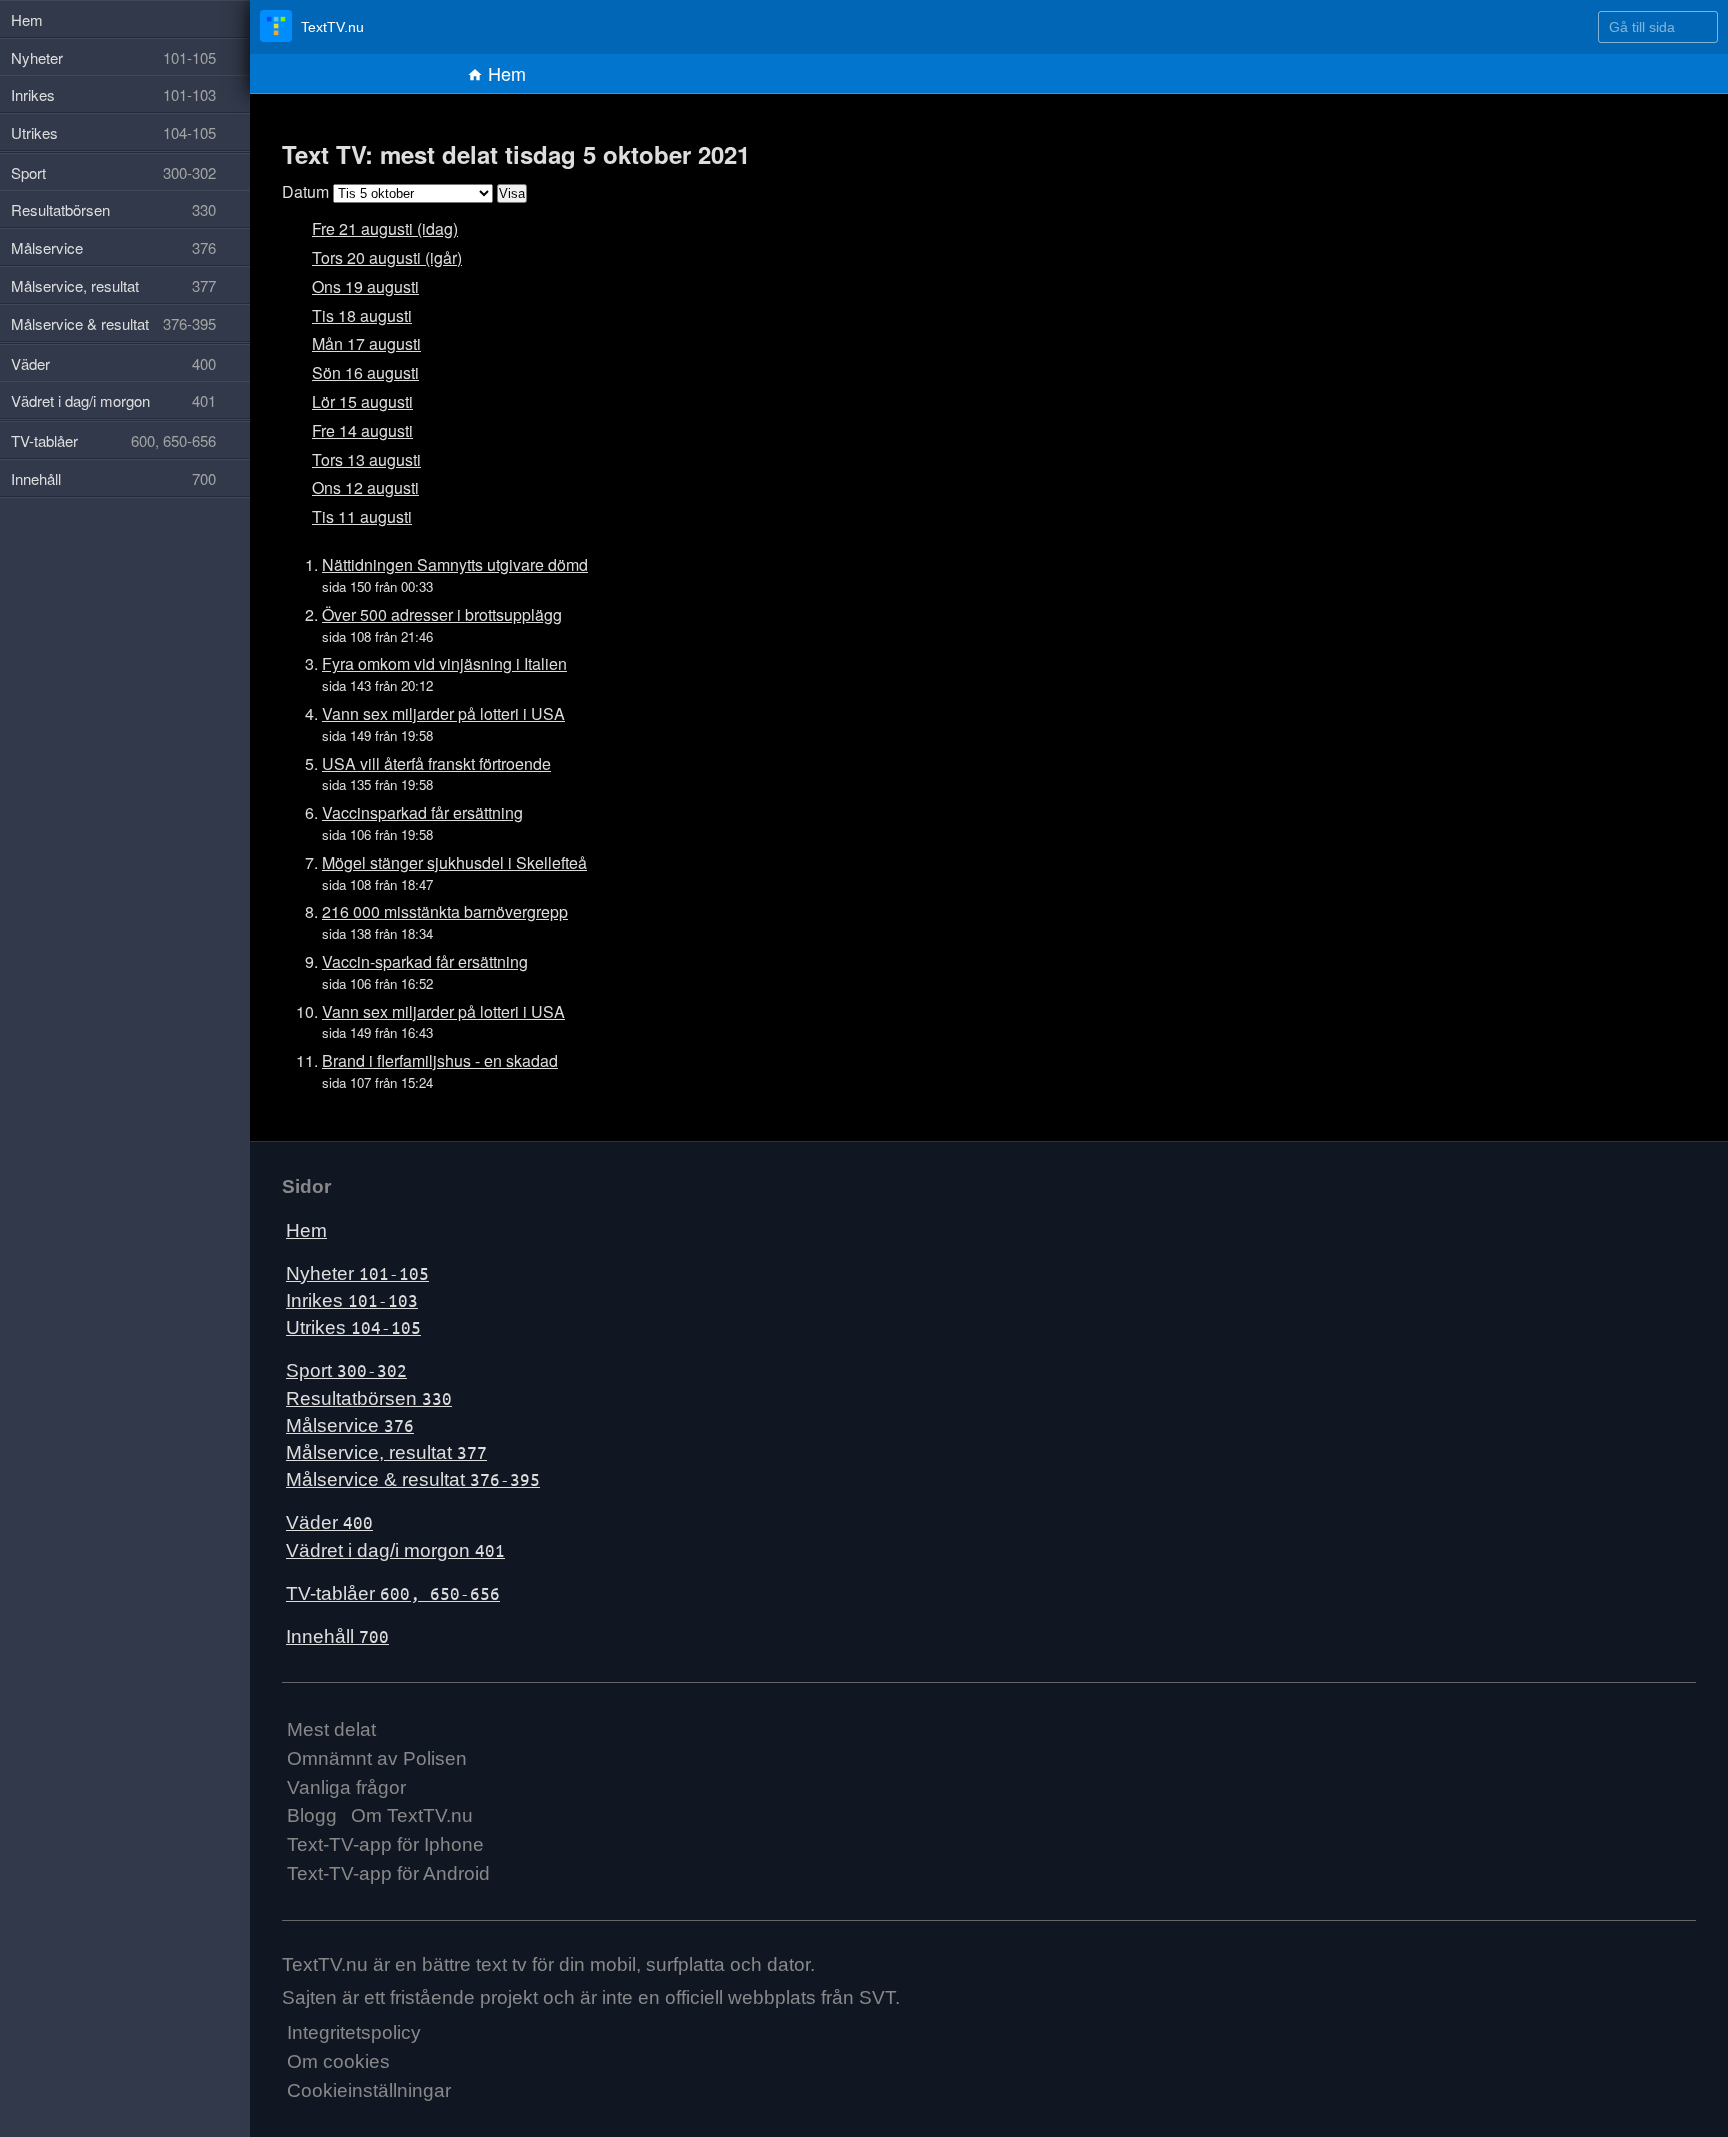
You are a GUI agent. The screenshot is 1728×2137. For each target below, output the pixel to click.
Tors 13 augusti (366, 459)
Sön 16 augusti (365, 372)
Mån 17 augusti (366, 343)
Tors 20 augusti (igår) (387, 257)
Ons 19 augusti (365, 286)
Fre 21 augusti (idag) (385, 228)
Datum (305, 191)
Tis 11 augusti (362, 516)
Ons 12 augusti (365, 487)
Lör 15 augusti (362, 401)
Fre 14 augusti (362, 430)
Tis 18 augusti (362, 315)
